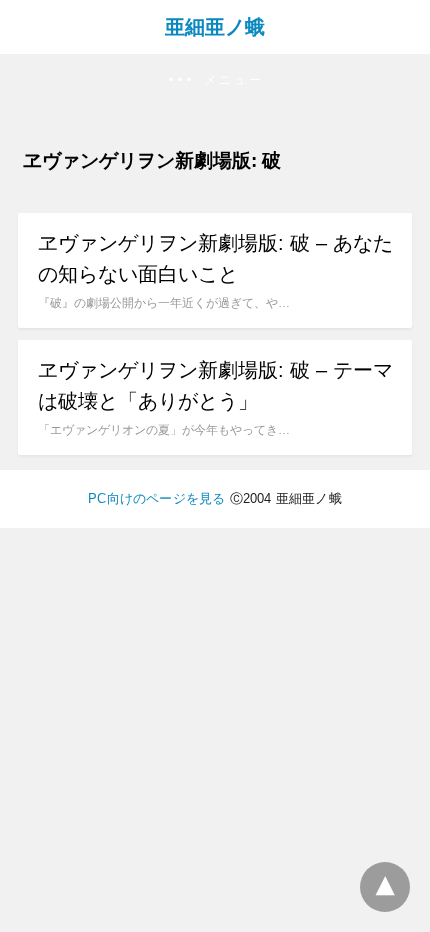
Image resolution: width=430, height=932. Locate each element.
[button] (215, 80)
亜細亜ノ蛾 (215, 27)
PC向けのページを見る (156, 498)
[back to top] (385, 887)
